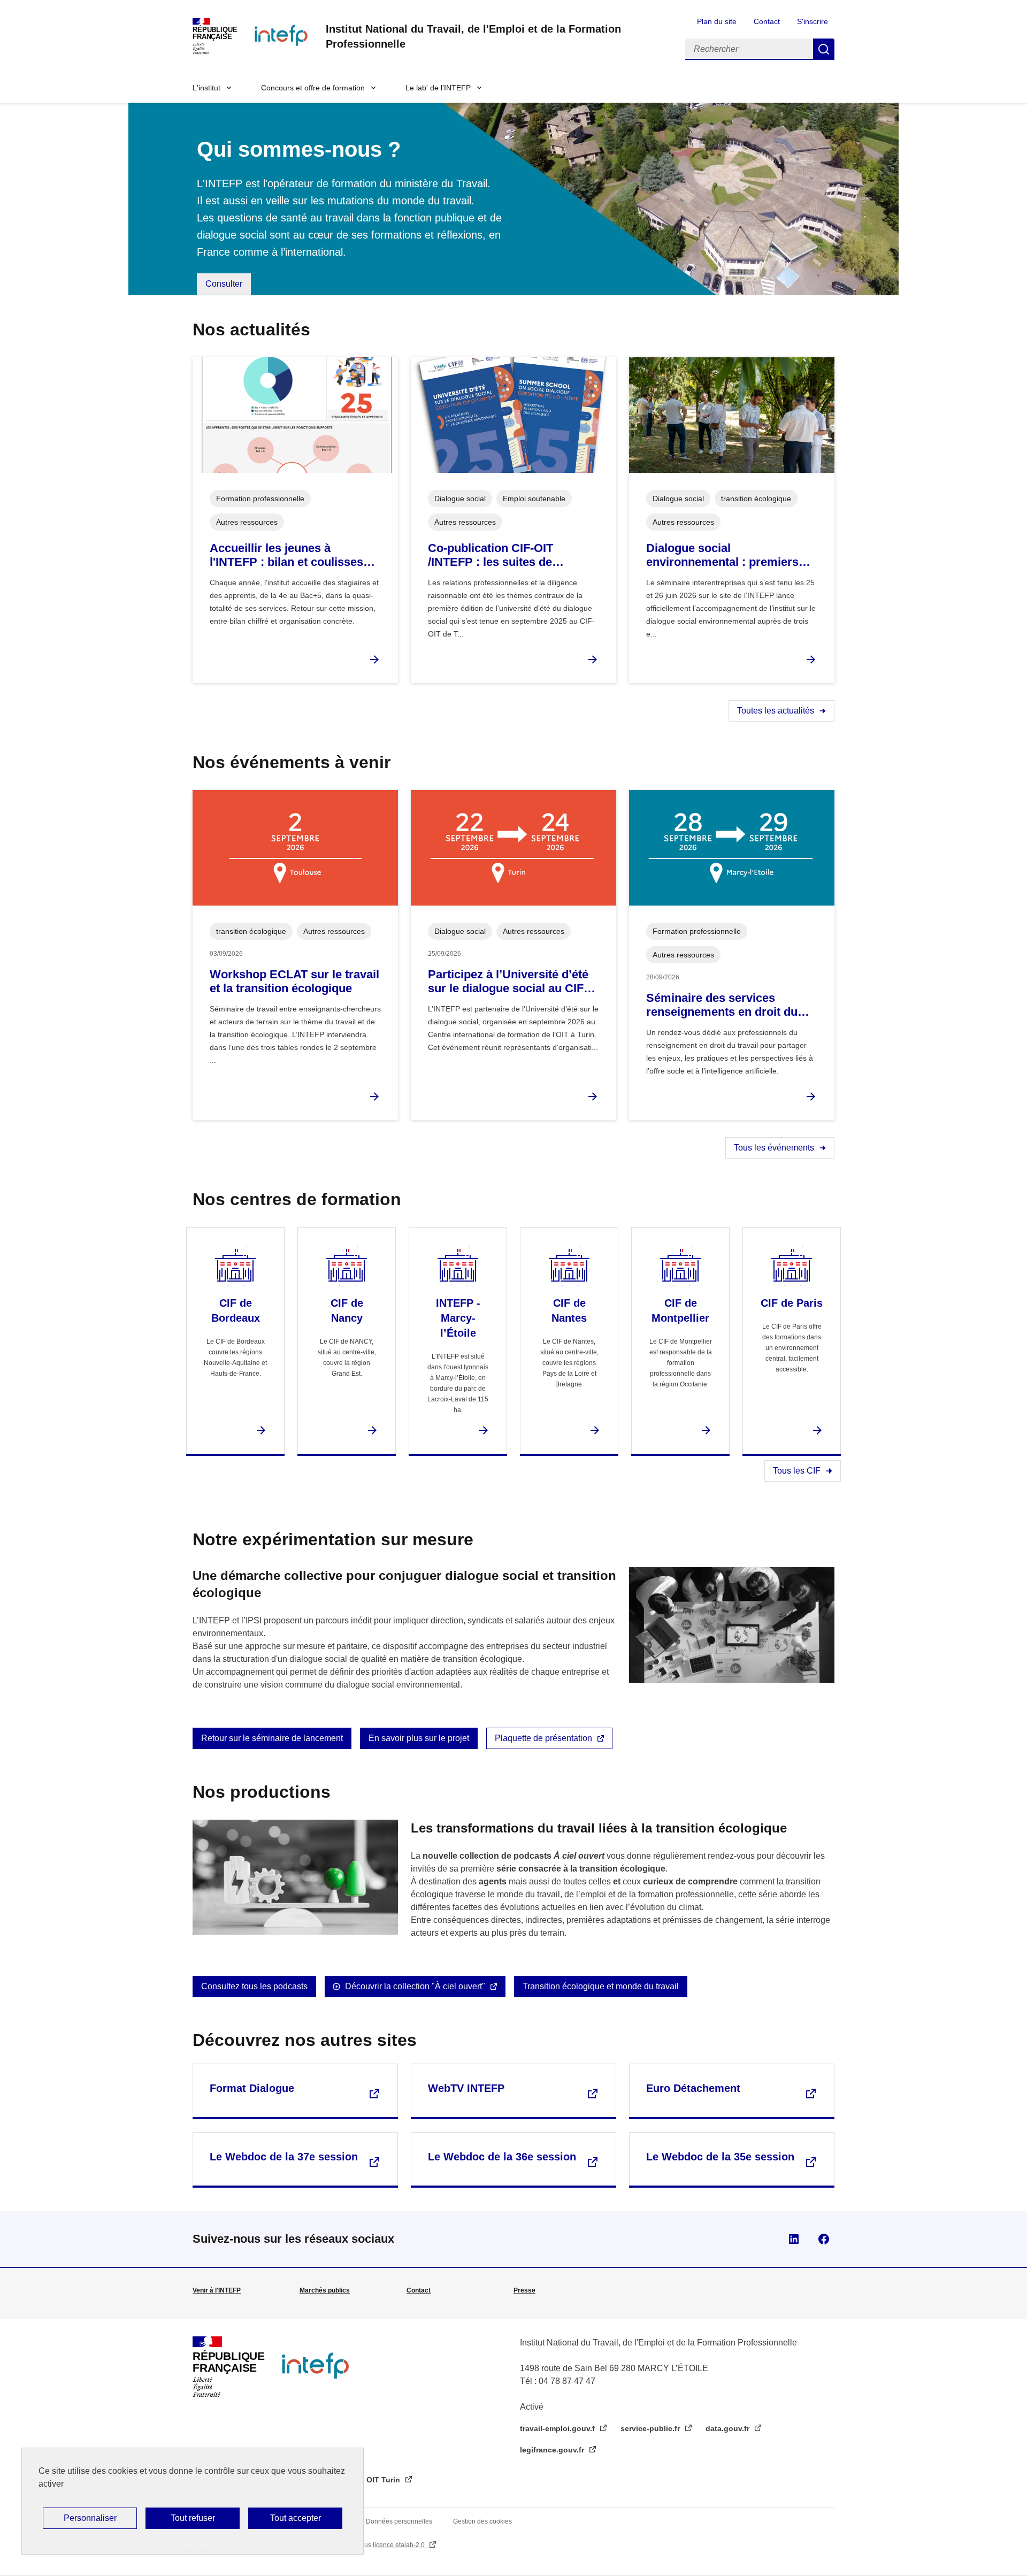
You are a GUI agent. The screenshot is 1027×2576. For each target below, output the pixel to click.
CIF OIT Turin (377, 2480)
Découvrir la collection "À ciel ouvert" (415, 1986)
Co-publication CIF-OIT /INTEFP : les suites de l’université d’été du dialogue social (507, 555)
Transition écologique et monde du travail (601, 1986)
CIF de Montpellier (680, 1310)
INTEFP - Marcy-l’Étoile (458, 1318)
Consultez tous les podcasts (254, 1986)
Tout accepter (296, 2518)
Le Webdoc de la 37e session (284, 2157)
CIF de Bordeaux (236, 1310)
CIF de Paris (792, 1303)
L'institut (206, 88)
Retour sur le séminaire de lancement (272, 1738)
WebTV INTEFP (466, 2088)
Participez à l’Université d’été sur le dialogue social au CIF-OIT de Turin (508, 982)
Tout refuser (193, 2518)
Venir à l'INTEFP (217, 2290)
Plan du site (717, 21)
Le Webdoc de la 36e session (502, 2157)
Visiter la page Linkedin (794, 2239)
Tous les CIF (797, 1471)
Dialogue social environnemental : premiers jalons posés (722, 555)
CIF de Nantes (569, 1310)
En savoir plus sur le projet (419, 1738)
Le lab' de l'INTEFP (438, 88)
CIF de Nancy (347, 1310)
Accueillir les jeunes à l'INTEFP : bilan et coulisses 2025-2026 (286, 555)
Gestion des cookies (482, 2521)
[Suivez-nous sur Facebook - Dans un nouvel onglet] (824, 2239)
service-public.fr (651, 2428)
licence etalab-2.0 (400, 2545)
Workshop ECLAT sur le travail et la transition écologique (294, 981)
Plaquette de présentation (543, 1738)
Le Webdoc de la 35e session (720, 2157)
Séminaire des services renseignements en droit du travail (722, 1005)
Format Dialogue (252, 2088)
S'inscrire (813, 21)
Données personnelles (399, 2521)
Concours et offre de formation (313, 88)
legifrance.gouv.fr (553, 2450)
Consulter (224, 284)
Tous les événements (774, 1148)
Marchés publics (325, 2290)
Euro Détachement (693, 2088)
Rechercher (824, 49)
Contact (767, 21)
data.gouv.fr (729, 2428)
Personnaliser (90, 2518)
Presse (524, 2290)
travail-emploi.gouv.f (558, 2428)
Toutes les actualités (776, 711)
